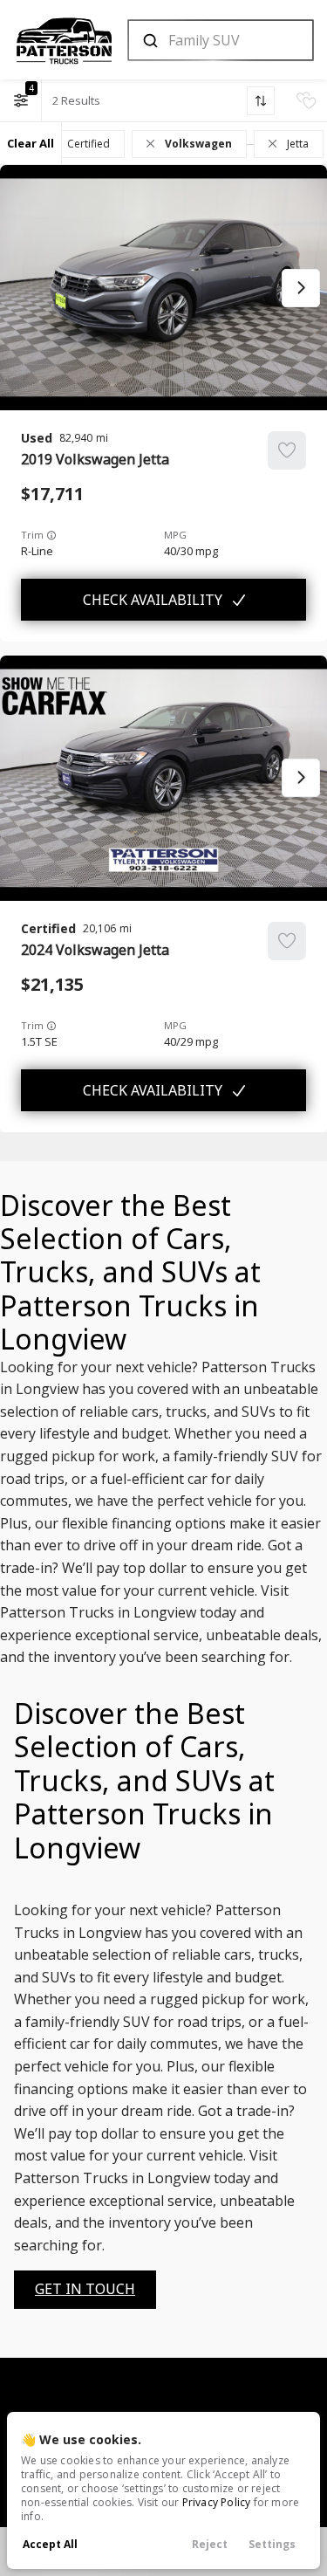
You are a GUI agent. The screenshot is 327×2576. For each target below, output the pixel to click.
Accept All (50, 2544)
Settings (272, 2544)
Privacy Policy (217, 2502)
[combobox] (219, 40)
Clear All (31, 143)
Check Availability (153, 600)
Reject (210, 2544)
